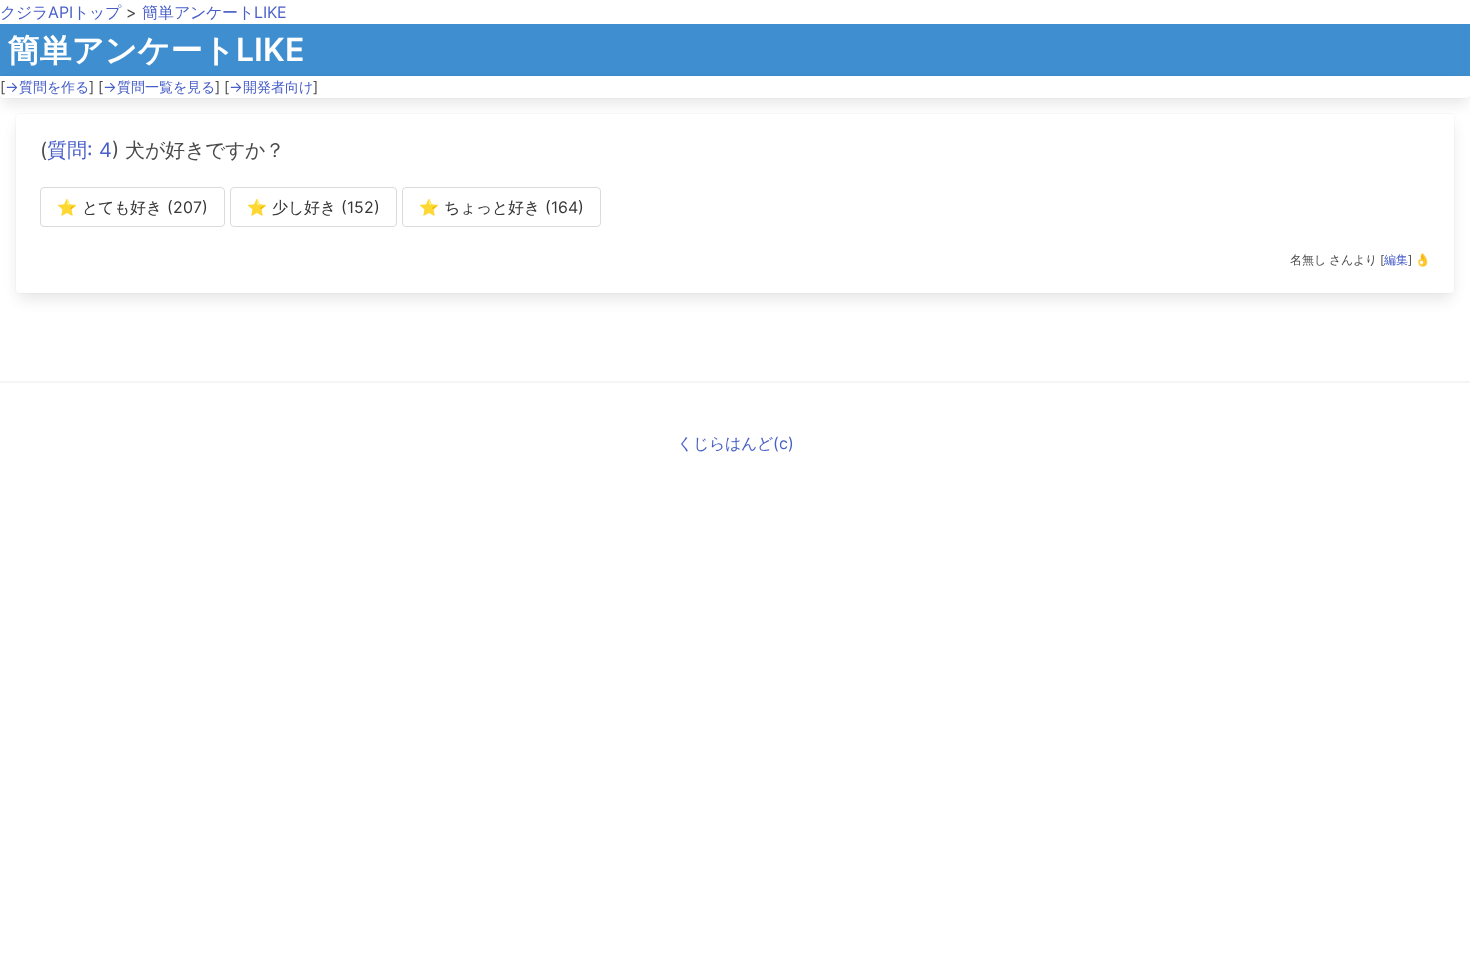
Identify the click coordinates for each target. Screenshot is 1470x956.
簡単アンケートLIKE (214, 12)
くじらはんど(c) (735, 443)
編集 (1396, 259)
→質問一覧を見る (159, 86)
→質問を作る (47, 86)
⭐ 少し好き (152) (313, 207)
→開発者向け (271, 86)
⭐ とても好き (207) (132, 207)
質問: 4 (79, 150)
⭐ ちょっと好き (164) (501, 207)
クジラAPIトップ (60, 12)
